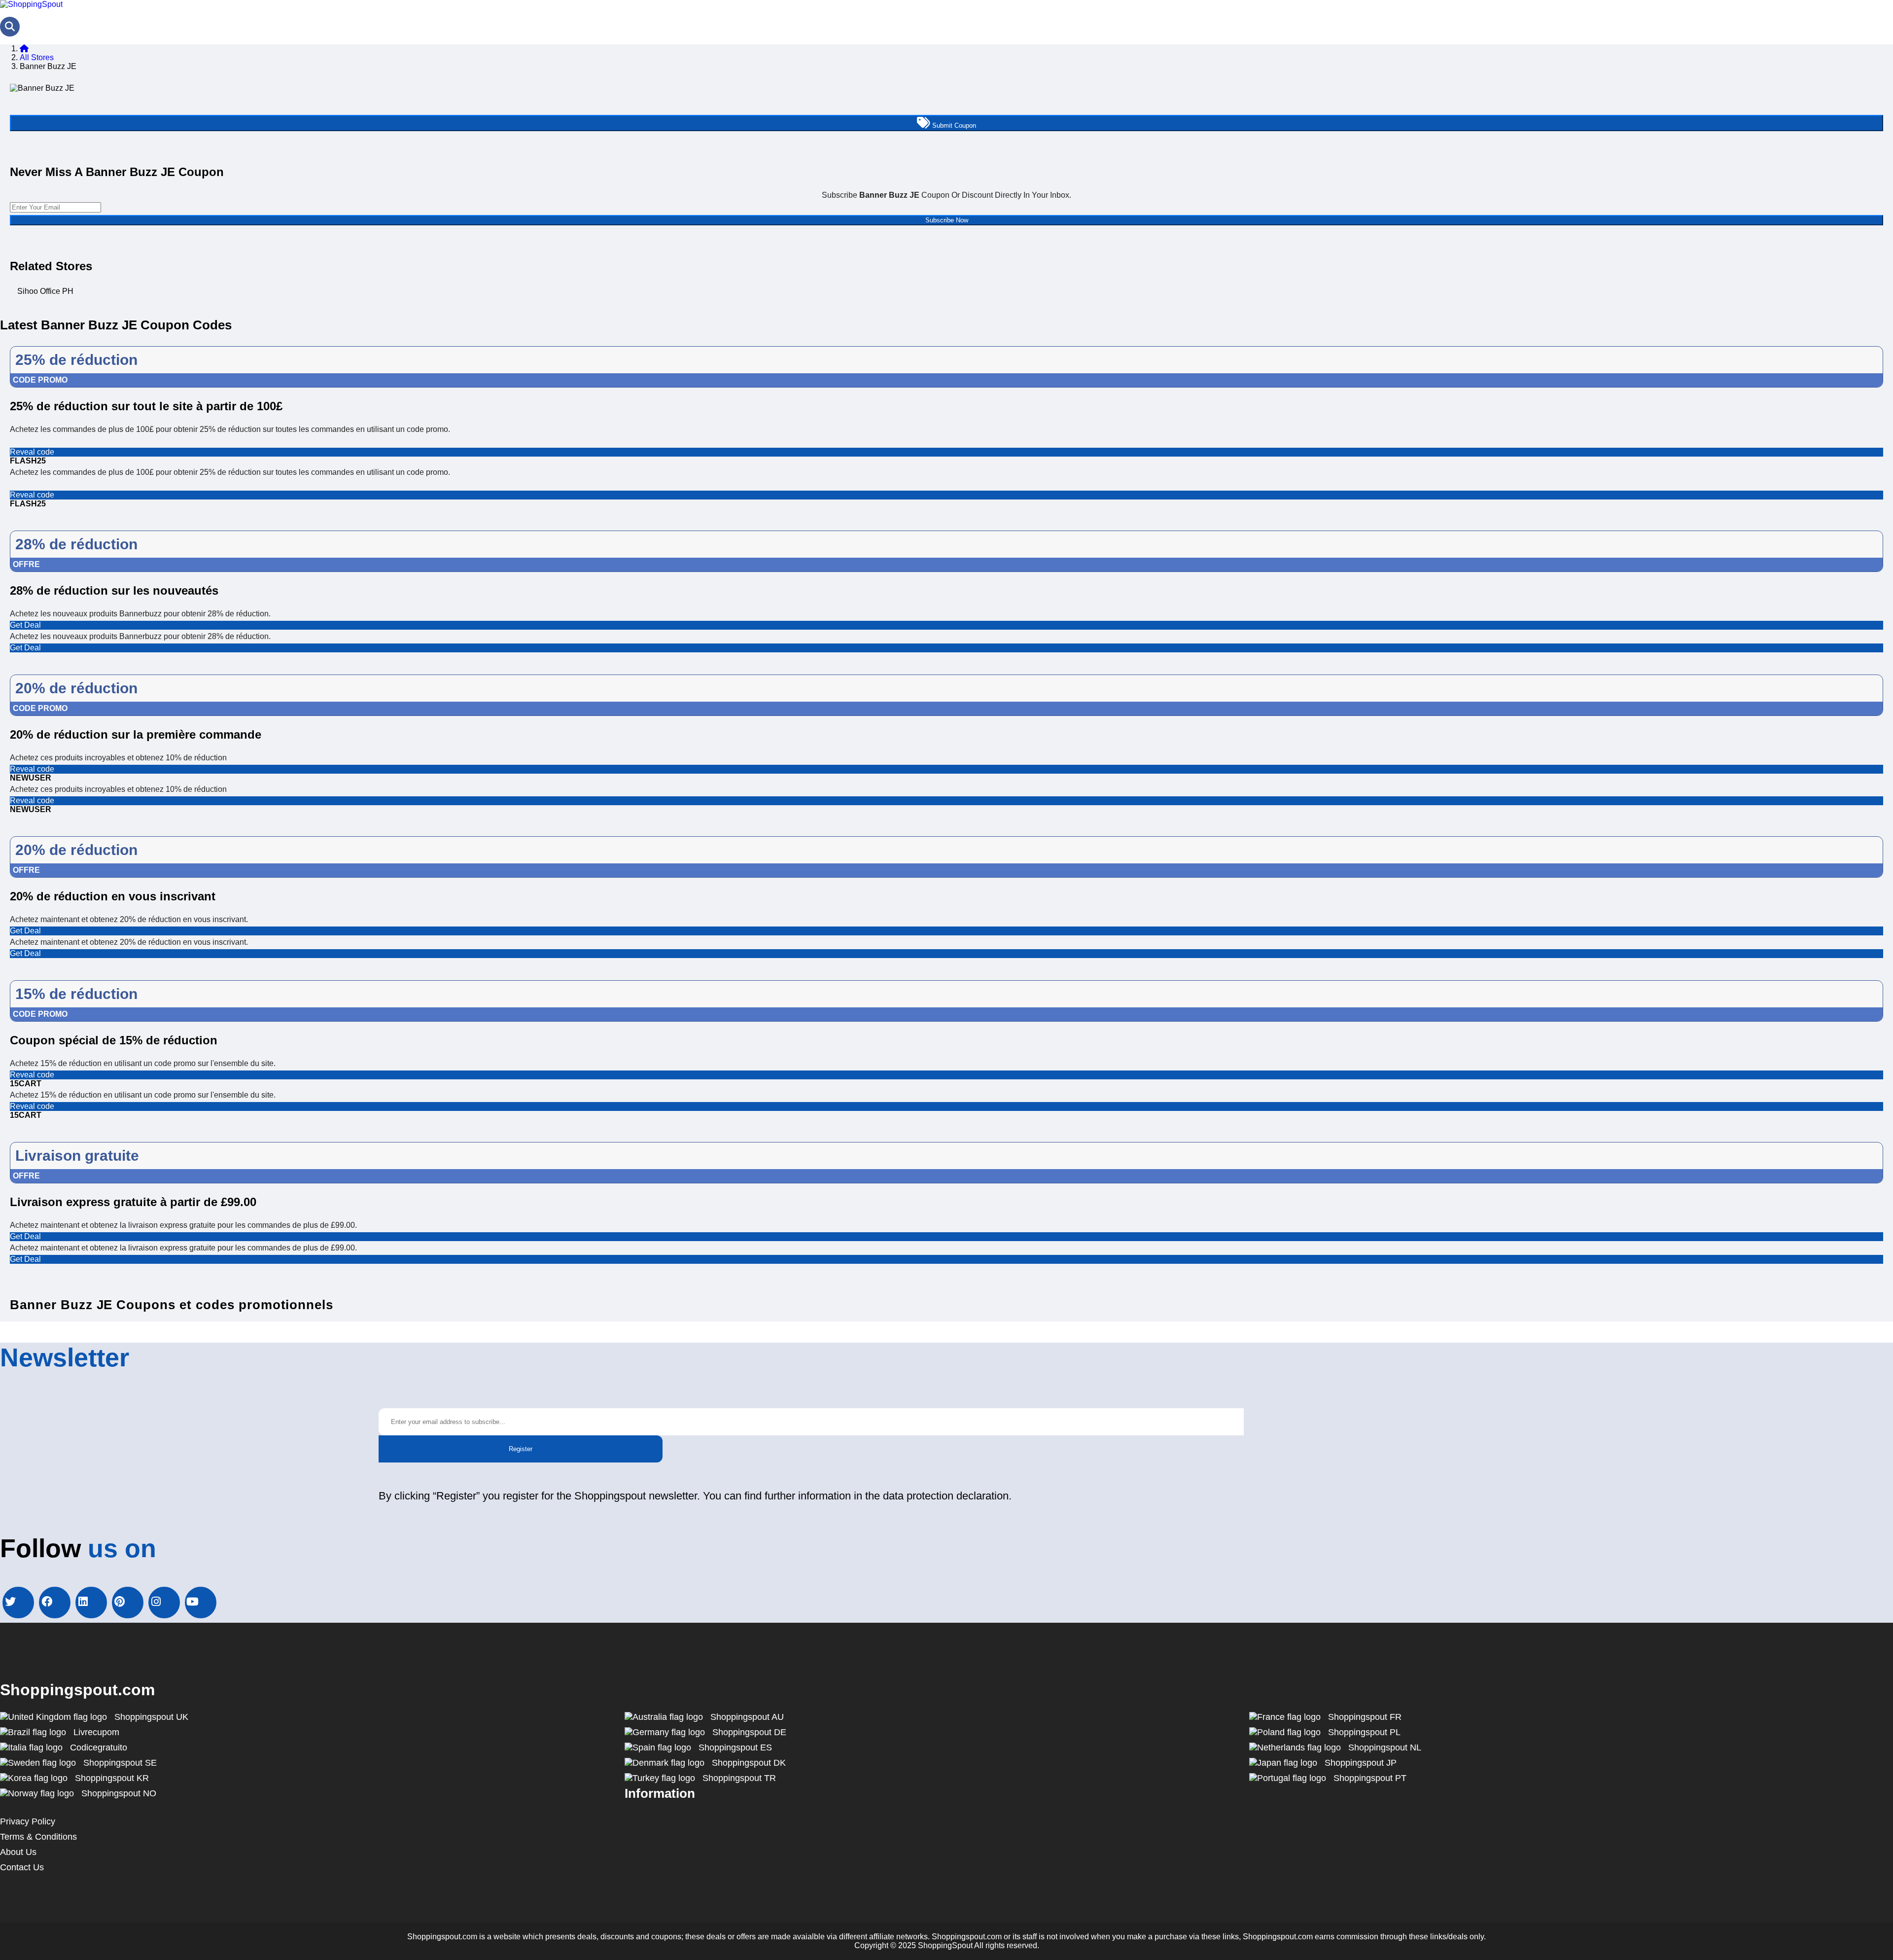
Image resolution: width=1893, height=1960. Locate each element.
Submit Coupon (953, 125)
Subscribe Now (947, 220)
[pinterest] (128, 1603)
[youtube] (201, 1603)
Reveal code (32, 452)
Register (521, 1449)
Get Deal (25, 625)
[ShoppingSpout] (31, 4)
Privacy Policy (28, 1821)
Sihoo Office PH (45, 291)
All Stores (37, 57)
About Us (18, 1852)
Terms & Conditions (38, 1837)
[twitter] (18, 1603)
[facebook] (55, 1603)
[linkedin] (91, 1603)
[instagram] (164, 1603)
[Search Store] (10, 27)
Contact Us (22, 1867)
